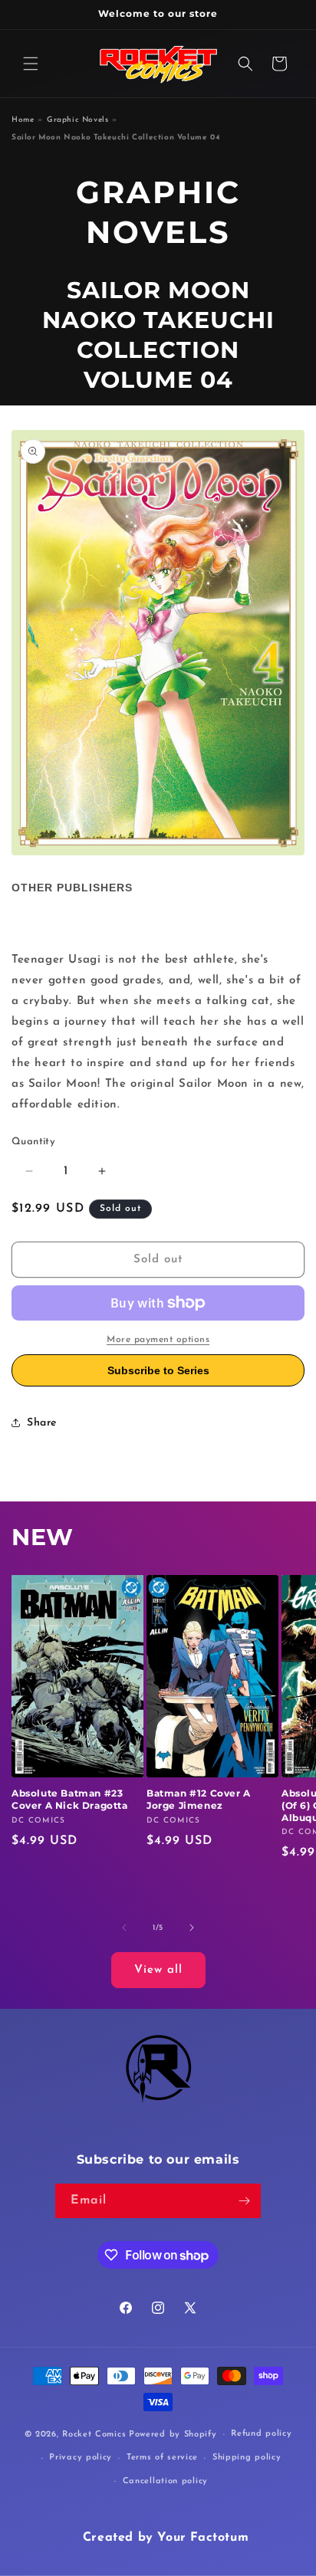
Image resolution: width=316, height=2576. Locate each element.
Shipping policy (247, 2458)
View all (158, 1970)
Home (23, 120)
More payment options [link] (158, 1340)
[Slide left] (124, 1928)
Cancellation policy (165, 2481)
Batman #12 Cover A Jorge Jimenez (199, 1799)
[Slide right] (192, 1928)
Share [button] (42, 1423)
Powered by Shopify (173, 2435)
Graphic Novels (77, 120)
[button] (31, 64)
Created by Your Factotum (166, 2538)
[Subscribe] (244, 2201)
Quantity (33, 1142)
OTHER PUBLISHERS (72, 888)
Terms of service (162, 2458)
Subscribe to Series (158, 1370)
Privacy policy (81, 2458)
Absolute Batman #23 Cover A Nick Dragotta (70, 1799)
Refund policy (261, 2434)
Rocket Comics (94, 2435)
